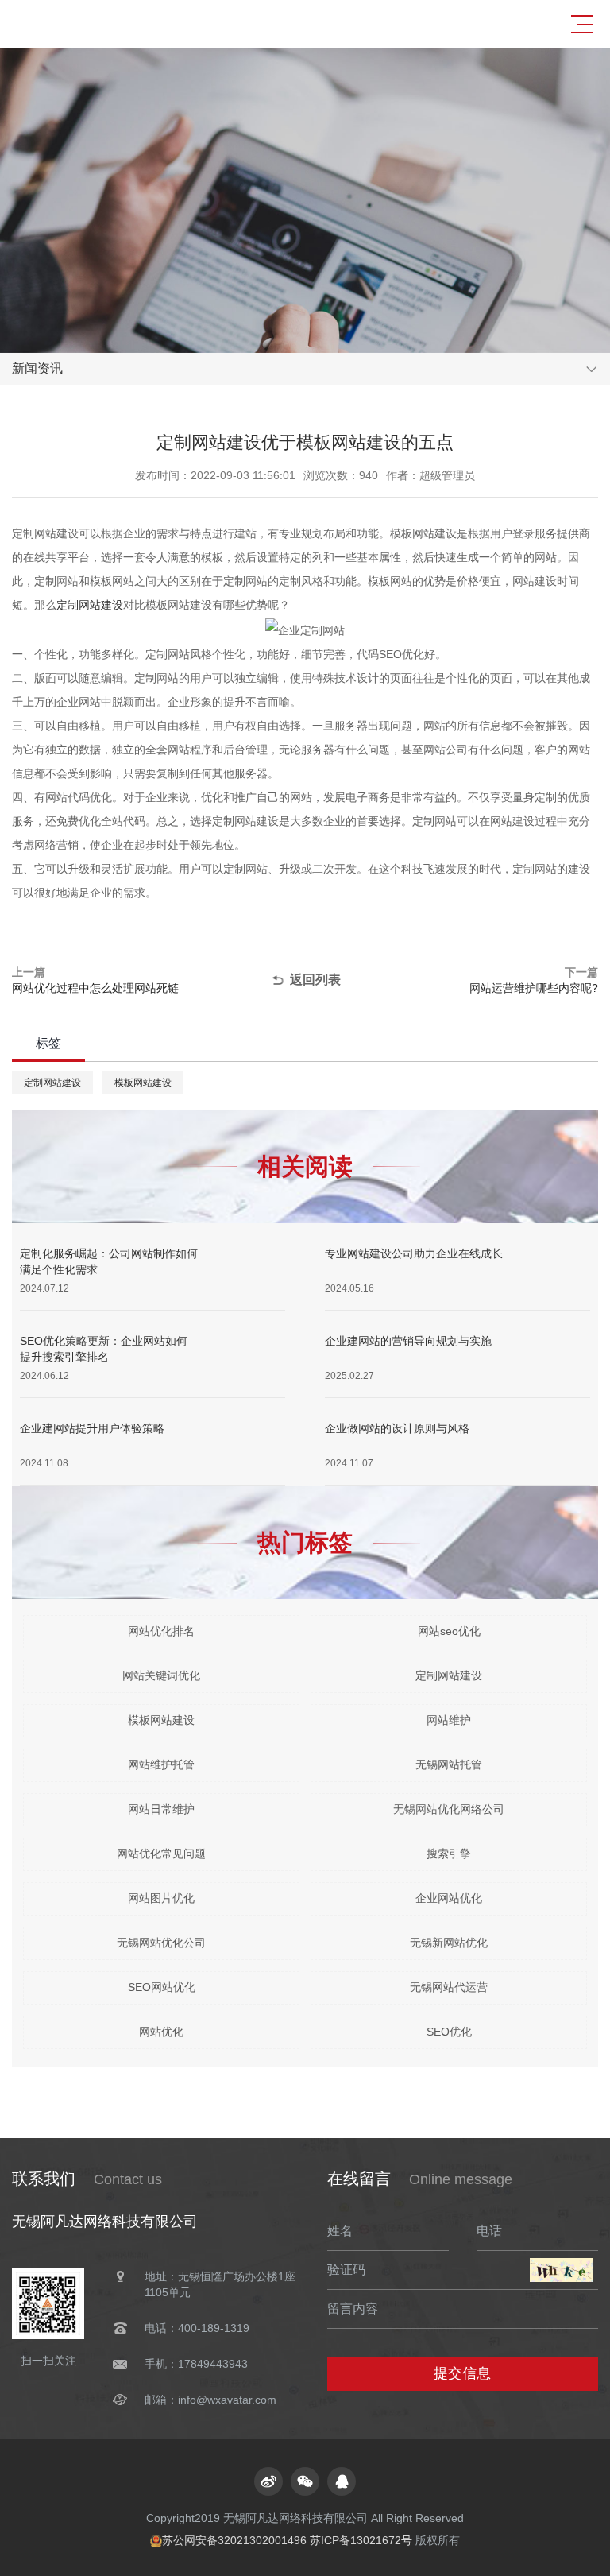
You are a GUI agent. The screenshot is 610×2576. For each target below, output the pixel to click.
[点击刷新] (562, 2270)
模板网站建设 (143, 1083)
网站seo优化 (449, 1631)
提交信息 (462, 2373)
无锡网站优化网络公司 (449, 1809)
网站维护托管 (161, 1764)
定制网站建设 (90, 605)
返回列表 (315, 980)
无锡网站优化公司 (161, 1943)
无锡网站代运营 (449, 1987)
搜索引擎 (449, 1854)
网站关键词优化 (161, 1675)
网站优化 (161, 2032)
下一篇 (534, 980)
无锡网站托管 (449, 1764)
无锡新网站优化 (449, 1943)
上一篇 (95, 980)
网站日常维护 (161, 1809)
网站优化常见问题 (161, 1854)
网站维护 (449, 1720)
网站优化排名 (161, 1631)
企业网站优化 (449, 1898)
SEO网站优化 (162, 1987)
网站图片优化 (161, 1898)
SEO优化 (449, 2032)
